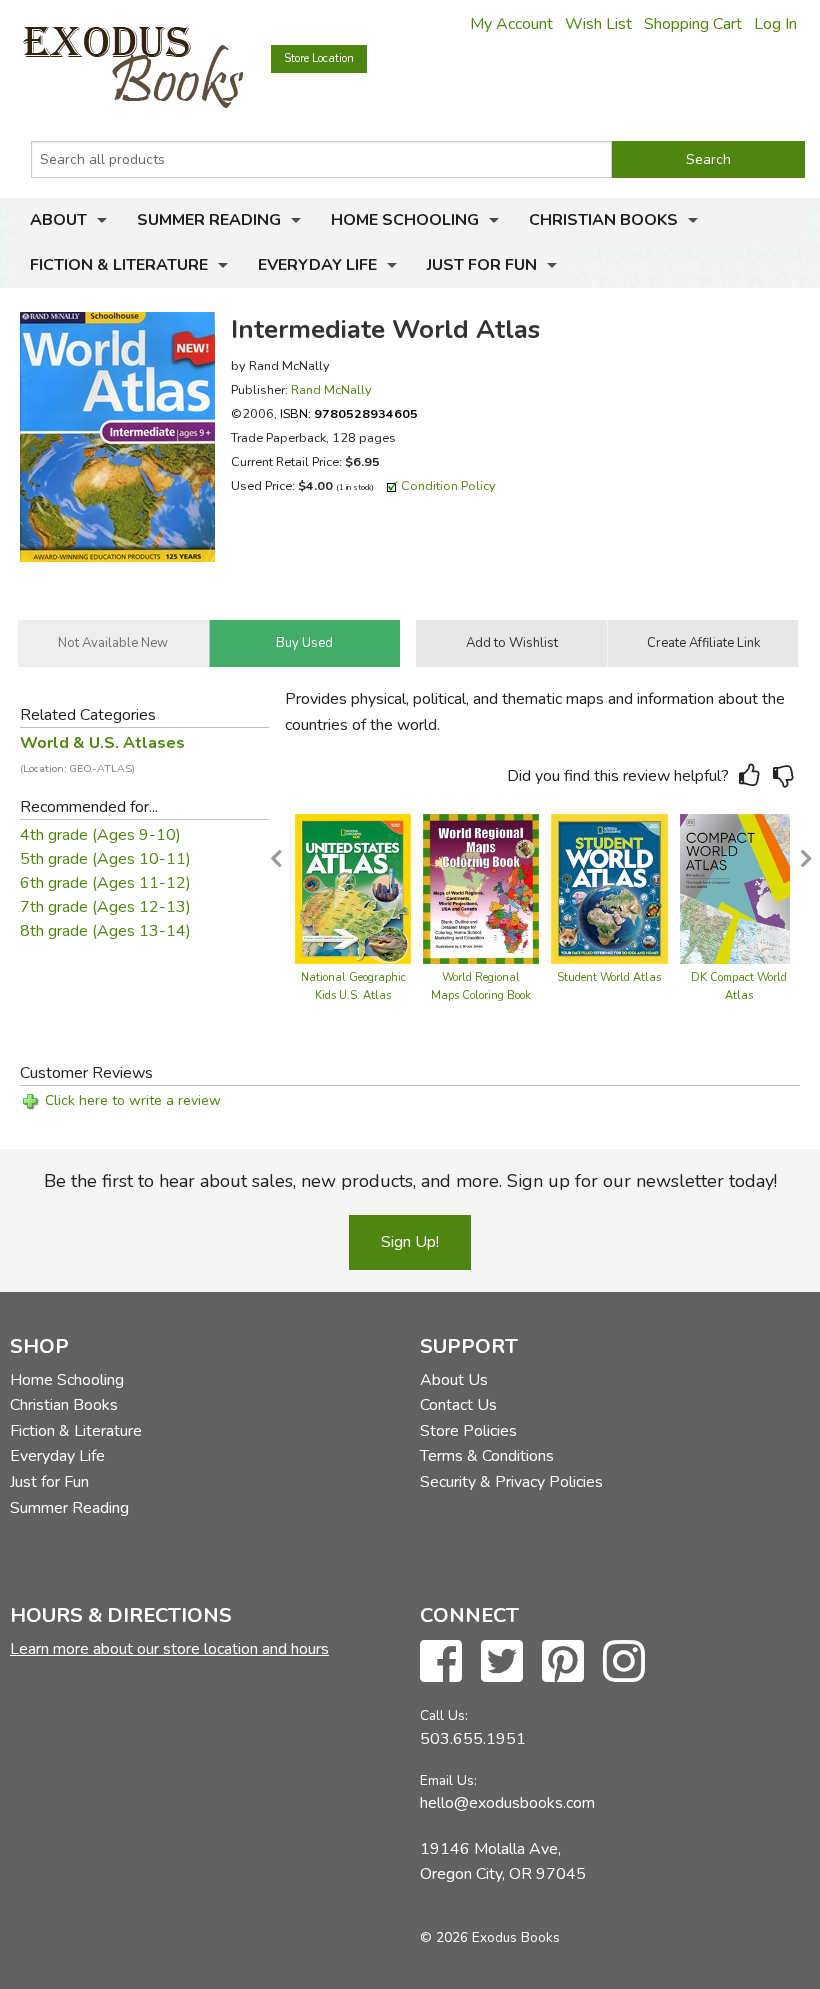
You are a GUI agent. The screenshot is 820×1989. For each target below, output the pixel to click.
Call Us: (444, 1715)
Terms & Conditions (487, 1456)
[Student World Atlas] (609, 888)
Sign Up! (410, 1242)
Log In (775, 24)
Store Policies (468, 1431)
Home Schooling (405, 220)
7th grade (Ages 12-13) (105, 907)
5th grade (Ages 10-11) (105, 859)
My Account (511, 24)
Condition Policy (448, 485)
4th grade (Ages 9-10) (100, 835)
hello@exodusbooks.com (507, 1803)
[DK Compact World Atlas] (739, 888)
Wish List (598, 24)
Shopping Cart (693, 24)
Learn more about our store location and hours (169, 1649)
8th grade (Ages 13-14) (105, 931)
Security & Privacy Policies (511, 1482)
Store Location (319, 58)
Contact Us (458, 1405)
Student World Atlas (609, 977)
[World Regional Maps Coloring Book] (481, 888)
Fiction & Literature (119, 265)
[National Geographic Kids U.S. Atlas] (353, 888)
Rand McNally (331, 389)
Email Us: (448, 1780)
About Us (454, 1380)
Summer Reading (209, 220)
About (58, 220)
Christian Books (603, 220)
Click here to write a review (133, 1100)
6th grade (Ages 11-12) (105, 883)
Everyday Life (317, 265)
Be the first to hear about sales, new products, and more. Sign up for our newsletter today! (410, 1181)
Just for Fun (482, 265)
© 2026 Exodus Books (490, 1937)
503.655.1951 (473, 1739)
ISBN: (349, 413)
